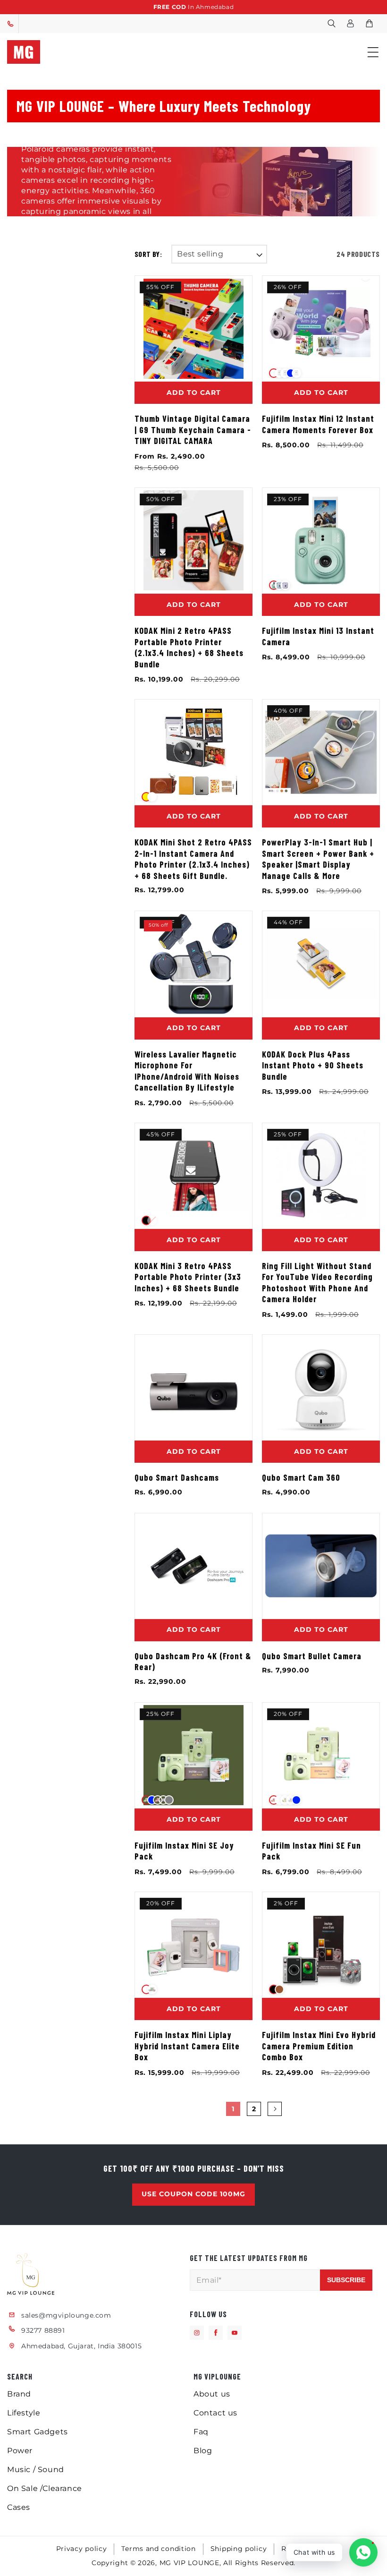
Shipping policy (239, 2549)
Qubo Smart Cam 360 (301, 1477)
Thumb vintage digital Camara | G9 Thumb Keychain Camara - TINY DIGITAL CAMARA (193, 430)
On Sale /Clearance (45, 2488)
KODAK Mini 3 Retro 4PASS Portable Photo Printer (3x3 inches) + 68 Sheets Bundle (188, 1277)
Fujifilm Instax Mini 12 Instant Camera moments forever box (318, 424)
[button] (331, 24)
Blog (203, 2451)
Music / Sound (36, 2469)
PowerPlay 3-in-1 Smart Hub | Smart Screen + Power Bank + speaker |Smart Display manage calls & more (318, 859)
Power (20, 2451)
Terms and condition (158, 2549)
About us (212, 2394)
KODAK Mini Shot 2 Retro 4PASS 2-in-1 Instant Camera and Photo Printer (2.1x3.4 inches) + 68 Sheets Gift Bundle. (193, 859)
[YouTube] (235, 2333)
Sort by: (148, 254)
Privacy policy (82, 2549)
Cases (19, 2507)
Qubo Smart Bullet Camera (312, 1656)
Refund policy (306, 2549)
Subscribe (346, 2280)
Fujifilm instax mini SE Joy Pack (184, 1851)
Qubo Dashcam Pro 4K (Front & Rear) (193, 1662)
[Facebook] (216, 2333)
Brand (19, 2394)
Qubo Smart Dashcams (177, 1477)
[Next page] (275, 2109)
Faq (201, 2432)
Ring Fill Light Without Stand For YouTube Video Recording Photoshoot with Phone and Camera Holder (317, 1283)
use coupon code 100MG (193, 2194)
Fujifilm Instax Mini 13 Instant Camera (318, 636)
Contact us (215, 2413)
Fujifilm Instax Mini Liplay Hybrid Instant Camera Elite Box (187, 2046)
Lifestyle (24, 2413)
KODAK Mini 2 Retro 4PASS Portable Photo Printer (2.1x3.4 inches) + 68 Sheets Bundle (189, 647)
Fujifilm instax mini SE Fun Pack (311, 1851)
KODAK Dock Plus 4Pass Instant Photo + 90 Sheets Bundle (313, 1065)
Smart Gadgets (38, 2432)
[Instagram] (197, 2333)
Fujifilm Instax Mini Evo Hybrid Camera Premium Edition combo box (319, 2046)
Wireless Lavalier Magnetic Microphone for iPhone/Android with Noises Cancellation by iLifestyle (187, 1071)
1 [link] (233, 2109)
